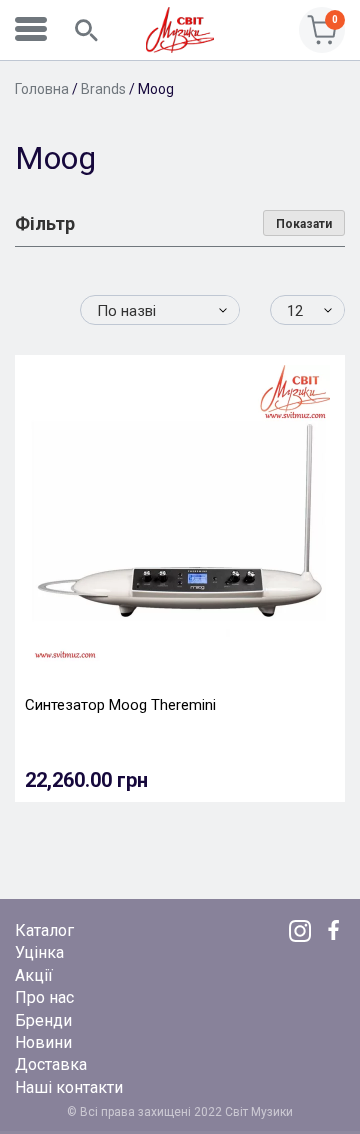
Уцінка (39, 952)
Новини (43, 1042)
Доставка (51, 1064)
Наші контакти (69, 1087)
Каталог (44, 930)
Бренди (43, 1020)
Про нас (44, 997)
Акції (34, 975)
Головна (42, 89)
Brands (103, 89)
